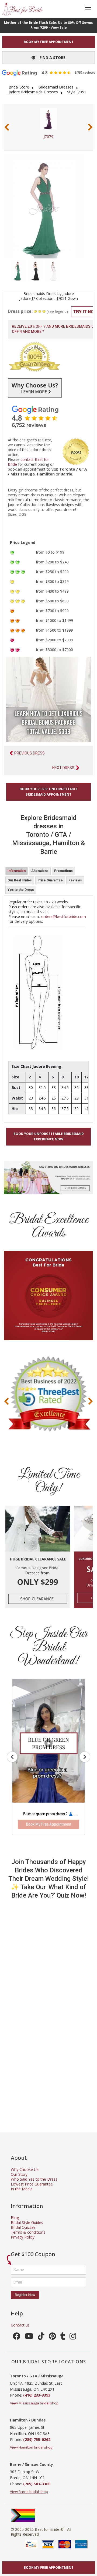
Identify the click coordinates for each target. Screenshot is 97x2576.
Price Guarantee (50, 880)
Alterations (40, 871)
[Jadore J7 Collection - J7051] (18, 270)
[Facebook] (17, 2337)
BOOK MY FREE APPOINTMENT (49, 42)
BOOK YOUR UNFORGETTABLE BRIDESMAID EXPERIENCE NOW (49, 1136)
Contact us (20, 2325)
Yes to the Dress (21, 890)
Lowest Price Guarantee (32, 2184)
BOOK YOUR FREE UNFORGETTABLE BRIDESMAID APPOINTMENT (49, 792)
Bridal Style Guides (27, 2222)
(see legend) (57, 311)
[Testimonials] (48, 416)
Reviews (75, 880)
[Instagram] (73, 2337)
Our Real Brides (20, 880)
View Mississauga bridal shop (34, 2403)
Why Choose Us (25, 2169)
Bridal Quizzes (23, 2227)
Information (17, 871)
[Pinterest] (52, 2337)
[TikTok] (41, 2337)
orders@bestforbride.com (64, 916)
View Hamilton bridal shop (31, 2447)
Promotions (63, 871)
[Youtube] (29, 2337)
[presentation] (7, 127)
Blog (15, 2218)
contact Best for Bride (28, 462)
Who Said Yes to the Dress (34, 2179)
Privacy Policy (23, 2237)
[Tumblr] (63, 2337)
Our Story (19, 2174)
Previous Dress (30, 753)
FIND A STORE (50, 58)
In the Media (22, 2189)
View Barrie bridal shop (29, 2492)
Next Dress (63, 768)
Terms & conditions (28, 2232)
